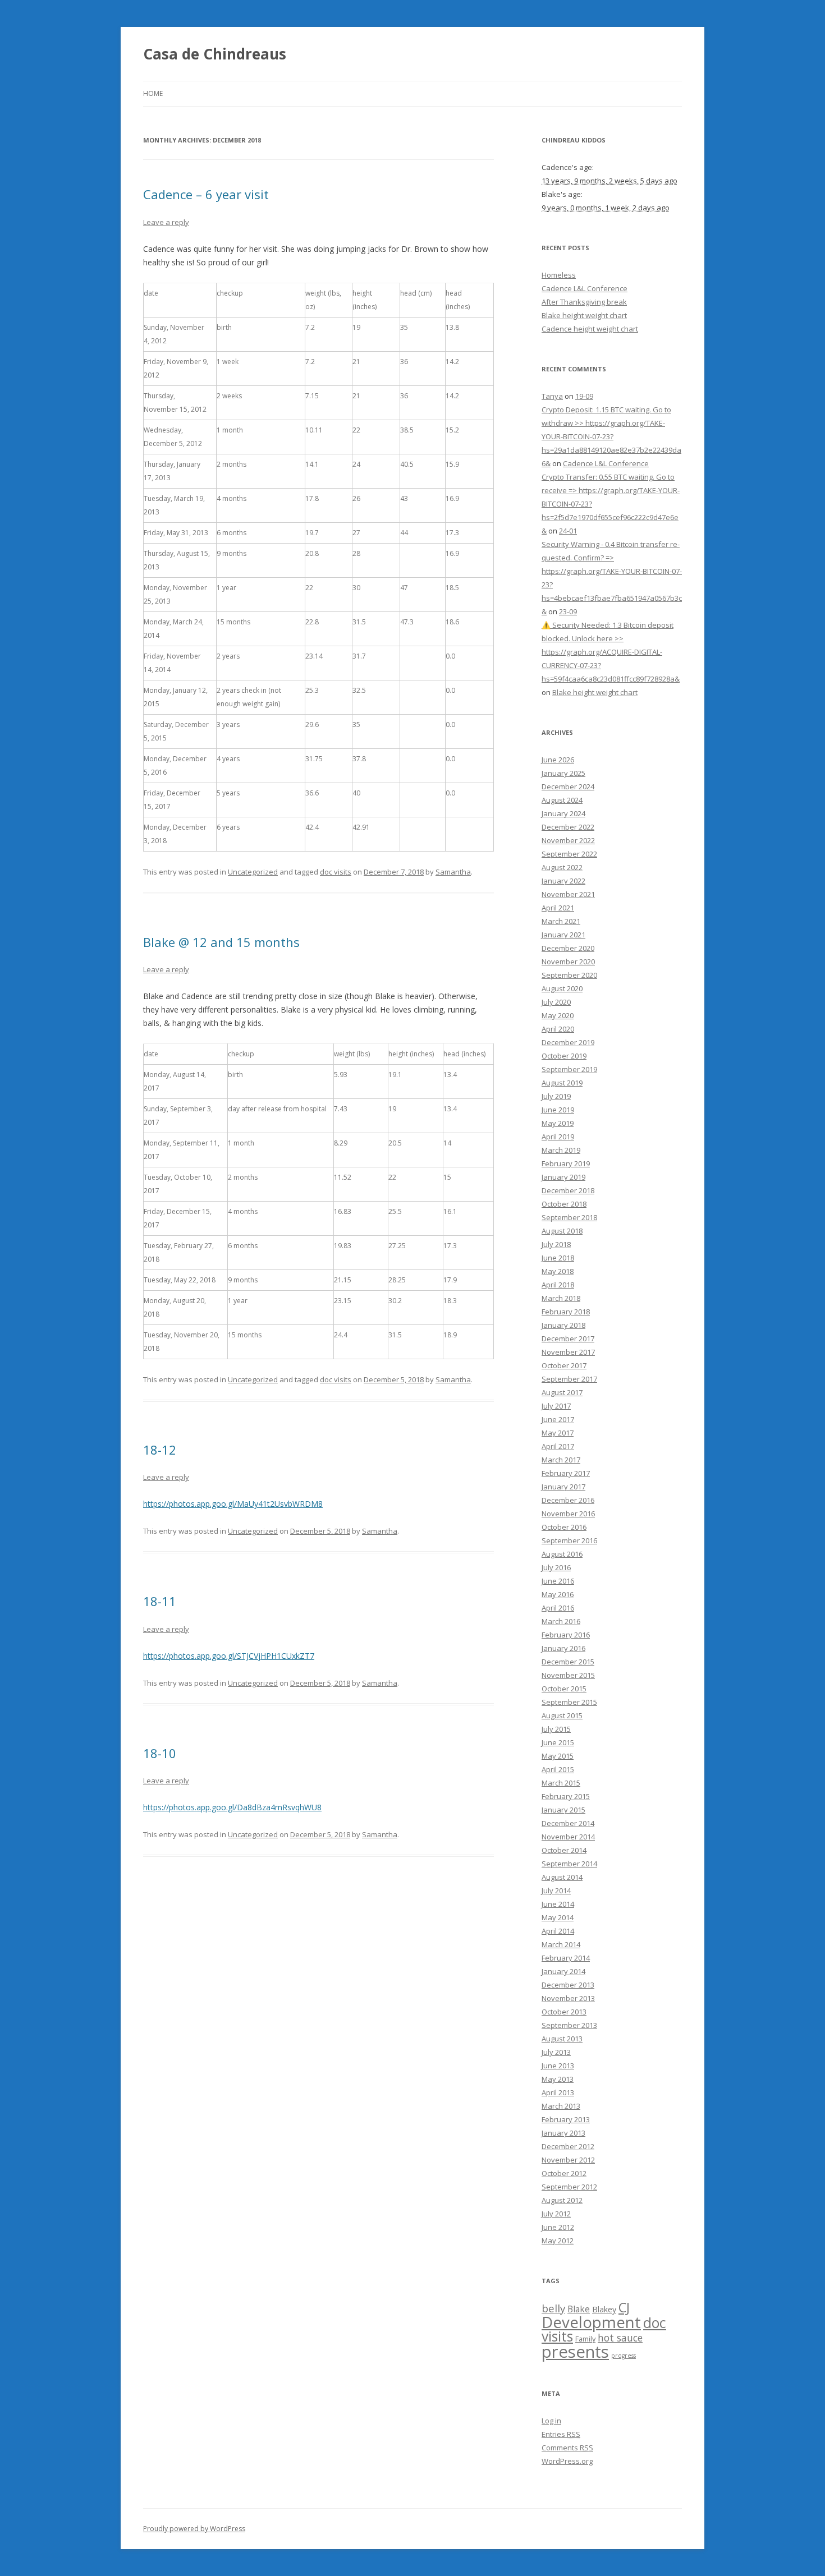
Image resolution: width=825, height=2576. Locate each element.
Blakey (604, 2309)
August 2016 (562, 1554)
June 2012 (558, 2227)
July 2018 (556, 1244)
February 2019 (566, 1163)
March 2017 (561, 1460)
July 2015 (556, 1729)
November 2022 (568, 840)
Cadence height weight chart (590, 329)
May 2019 (558, 1123)
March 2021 (561, 921)
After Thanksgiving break (584, 302)
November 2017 (568, 1352)
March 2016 (561, 1621)
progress (624, 2356)
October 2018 (564, 1204)
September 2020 (569, 975)
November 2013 (568, 1998)
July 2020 (556, 1002)
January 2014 (563, 1971)
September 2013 (569, 2025)
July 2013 (556, 2052)
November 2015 (568, 1675)
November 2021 (568, 894)
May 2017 (558, 1433)
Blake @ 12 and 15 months (221, 942)
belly (553, 2308)
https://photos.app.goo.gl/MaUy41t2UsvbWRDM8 (233, 1504)
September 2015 (569, 1702)
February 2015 (566, 1796)
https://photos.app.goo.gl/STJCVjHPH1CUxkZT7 (229, 1656)
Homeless (559, 275)
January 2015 (563, 1810)
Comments (567, 2448)
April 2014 (558, 1931)
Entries (561, 2434)
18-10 (160, 1753)
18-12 (160, 1450)
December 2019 (568, 1042)
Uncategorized (253, 872)
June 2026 (558, 760)
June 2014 (558, 1904)
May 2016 (558, 1594)
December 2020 (568, 948)
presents (575, 2352)
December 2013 (568, 1985)
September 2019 (569, 1069)
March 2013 (561, 2106)
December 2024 (568, 786)
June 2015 (558, 1742)
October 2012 (564, 2173)
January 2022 (563, 881)
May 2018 (558, 1271)
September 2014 (569, 1864)
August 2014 (562, 1877)
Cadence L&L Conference (585, 288)
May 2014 (558, 1917)
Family (585, 2339)
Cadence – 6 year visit (206, 194)
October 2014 (564, 1850)
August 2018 (562, 1231)
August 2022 (562, 867)
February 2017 (566, 1473)
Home (153, 93)
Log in (551, 2421)
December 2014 (568, 1823)
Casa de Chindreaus (215, 54)
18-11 (160, 1601)
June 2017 (558, 1419)
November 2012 (568, 2160)
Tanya (552, 396)
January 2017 (563, 1487)
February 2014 (566, 1958)
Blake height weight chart (584, 315)
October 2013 (564, 2012)
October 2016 (564, 1527)
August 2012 (562, 2200)
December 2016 (568, 1500)
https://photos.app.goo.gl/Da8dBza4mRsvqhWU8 (232, 1807)
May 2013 (558, 2079)
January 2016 (563, 1648)
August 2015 (562, 1715)
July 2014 (556, 1890)
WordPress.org (567, 2461)
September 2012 (569, 2187)
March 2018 (561, 1298)
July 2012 (556, 2214)
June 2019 (558, 1110)
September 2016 (569, 1540)
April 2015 (558, 1769)
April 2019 (558, 1137)
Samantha (453, 872)
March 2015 (561, 1783)
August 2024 (562, 800)
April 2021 (558, 908)
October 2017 (564, 1365)
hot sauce (620, 2338)
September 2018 (569, 1217)
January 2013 (563, 2133)
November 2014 (568, 1837)
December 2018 (568, 1190)
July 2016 (556, 1567)
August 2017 (562, 1392)
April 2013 (558, 2092)
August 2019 (562, 1083)
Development (591, 2322)
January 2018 (563, 1325)
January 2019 (563, 1177)
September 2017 (569, 1379)
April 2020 (558, 1029)
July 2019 (556, 1096)
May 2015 (558, 1756)
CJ (624, 2307)
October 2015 (564, 1689)
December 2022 (568, 827)
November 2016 (568, 1514)
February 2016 (566, 1635)
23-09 (568, 611)
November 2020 (568, 962)
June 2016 (558, 1581)
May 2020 (558, 1015)
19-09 (584, 396)
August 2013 (562, 2039)
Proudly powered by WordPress (194, 2529)
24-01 (568, 531)
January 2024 (563, 813)
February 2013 (566, 2119)
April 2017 (558, 1446)
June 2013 (558, 2066)
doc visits (336, 872)
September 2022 (569, 854)
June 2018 (558, 1258)
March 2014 (561, 1944)
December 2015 (568, 1662)
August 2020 (562, 988)
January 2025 (563, 773)
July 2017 (556, 1406)
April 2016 (558, 1608)
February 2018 (566, 1312)
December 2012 (568, 2146)
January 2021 (563, 935)
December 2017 (568, 1338)
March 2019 (561, 1150)
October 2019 (564, 1056)
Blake (579, 2309)
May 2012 (558, 2241)
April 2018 (558, 1285)
